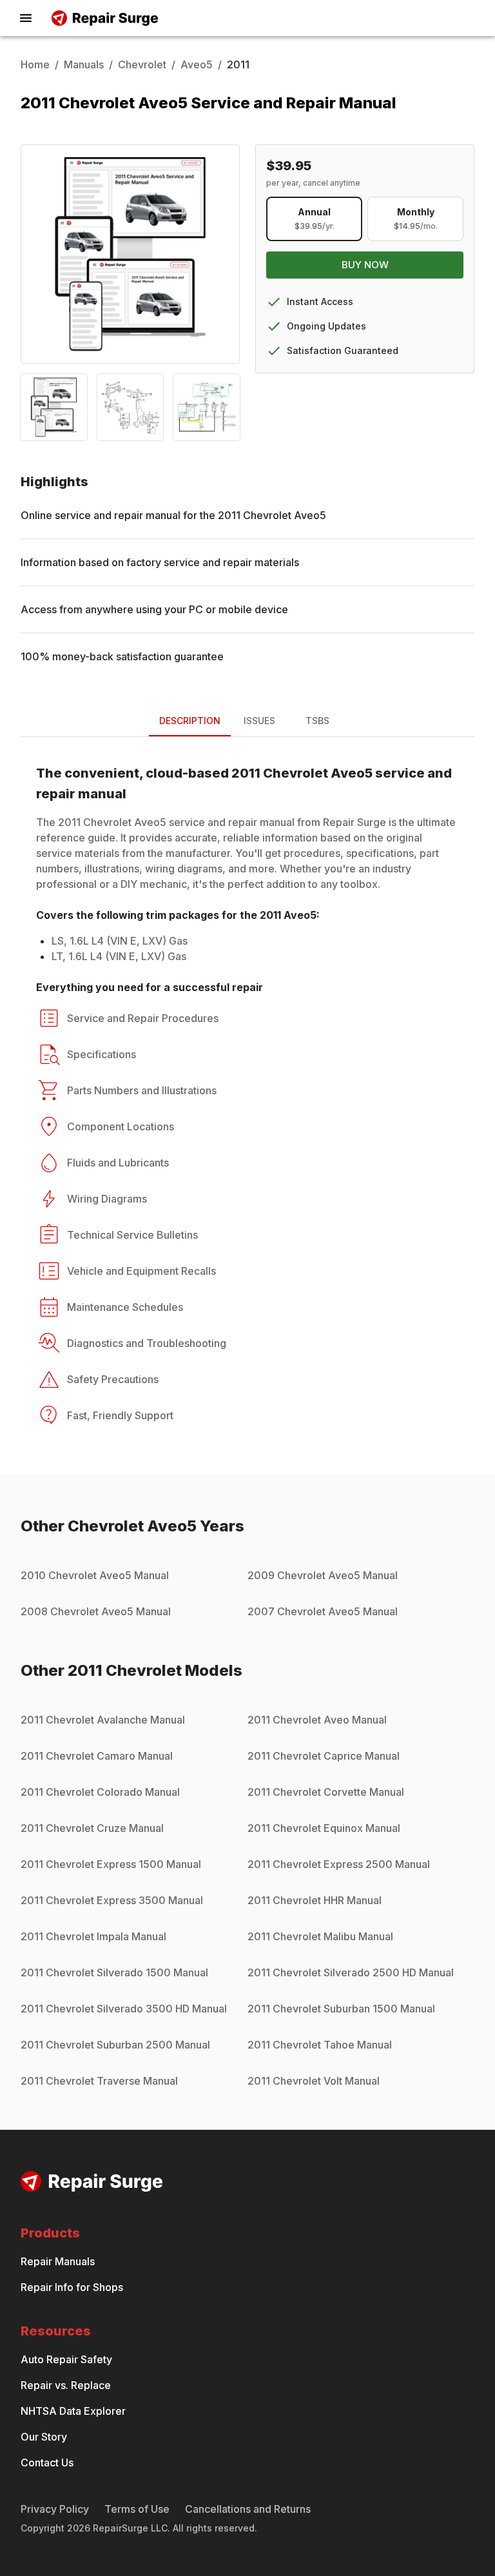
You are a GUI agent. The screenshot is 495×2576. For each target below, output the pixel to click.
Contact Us (47, 2463)
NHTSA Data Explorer (73, 2411)
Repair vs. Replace (66, 2385)
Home (35, 64)
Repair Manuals (58, 2261)
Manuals (84, 64)
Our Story (44, 2437)
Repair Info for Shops (72, 2287)
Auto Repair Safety (66, 2359)
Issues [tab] (259, 721)
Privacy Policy (55, 2509)
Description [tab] (190, 721)
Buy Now (365, 265)
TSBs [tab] (317, 721)
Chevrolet (142, 64)
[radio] (314, 219)
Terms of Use (137, 2509)
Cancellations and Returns (248, 2509)
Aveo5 (197, 64)
